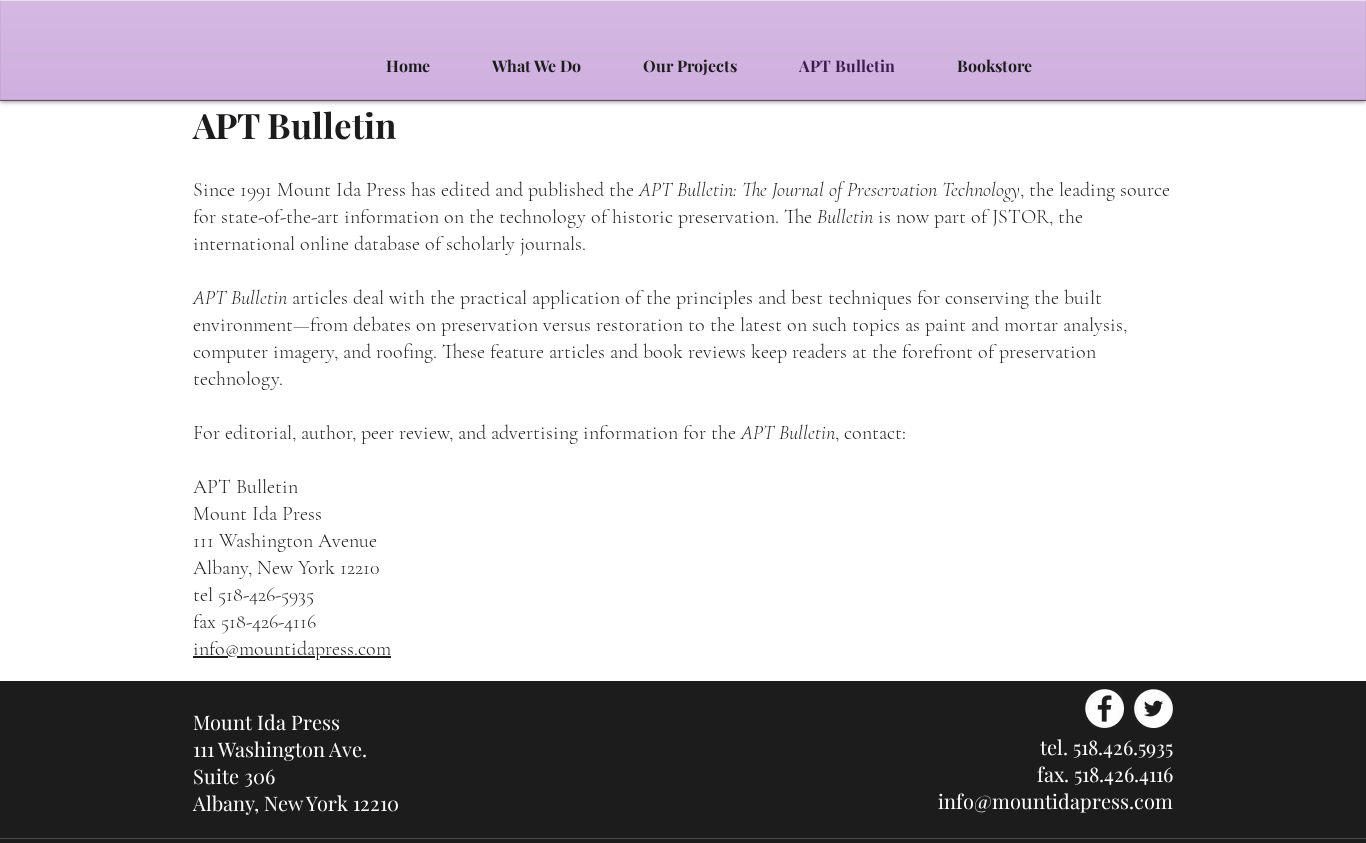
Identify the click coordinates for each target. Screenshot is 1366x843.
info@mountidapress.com (292, 649)
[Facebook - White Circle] (1104, 708)
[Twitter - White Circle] (1153, 708)
